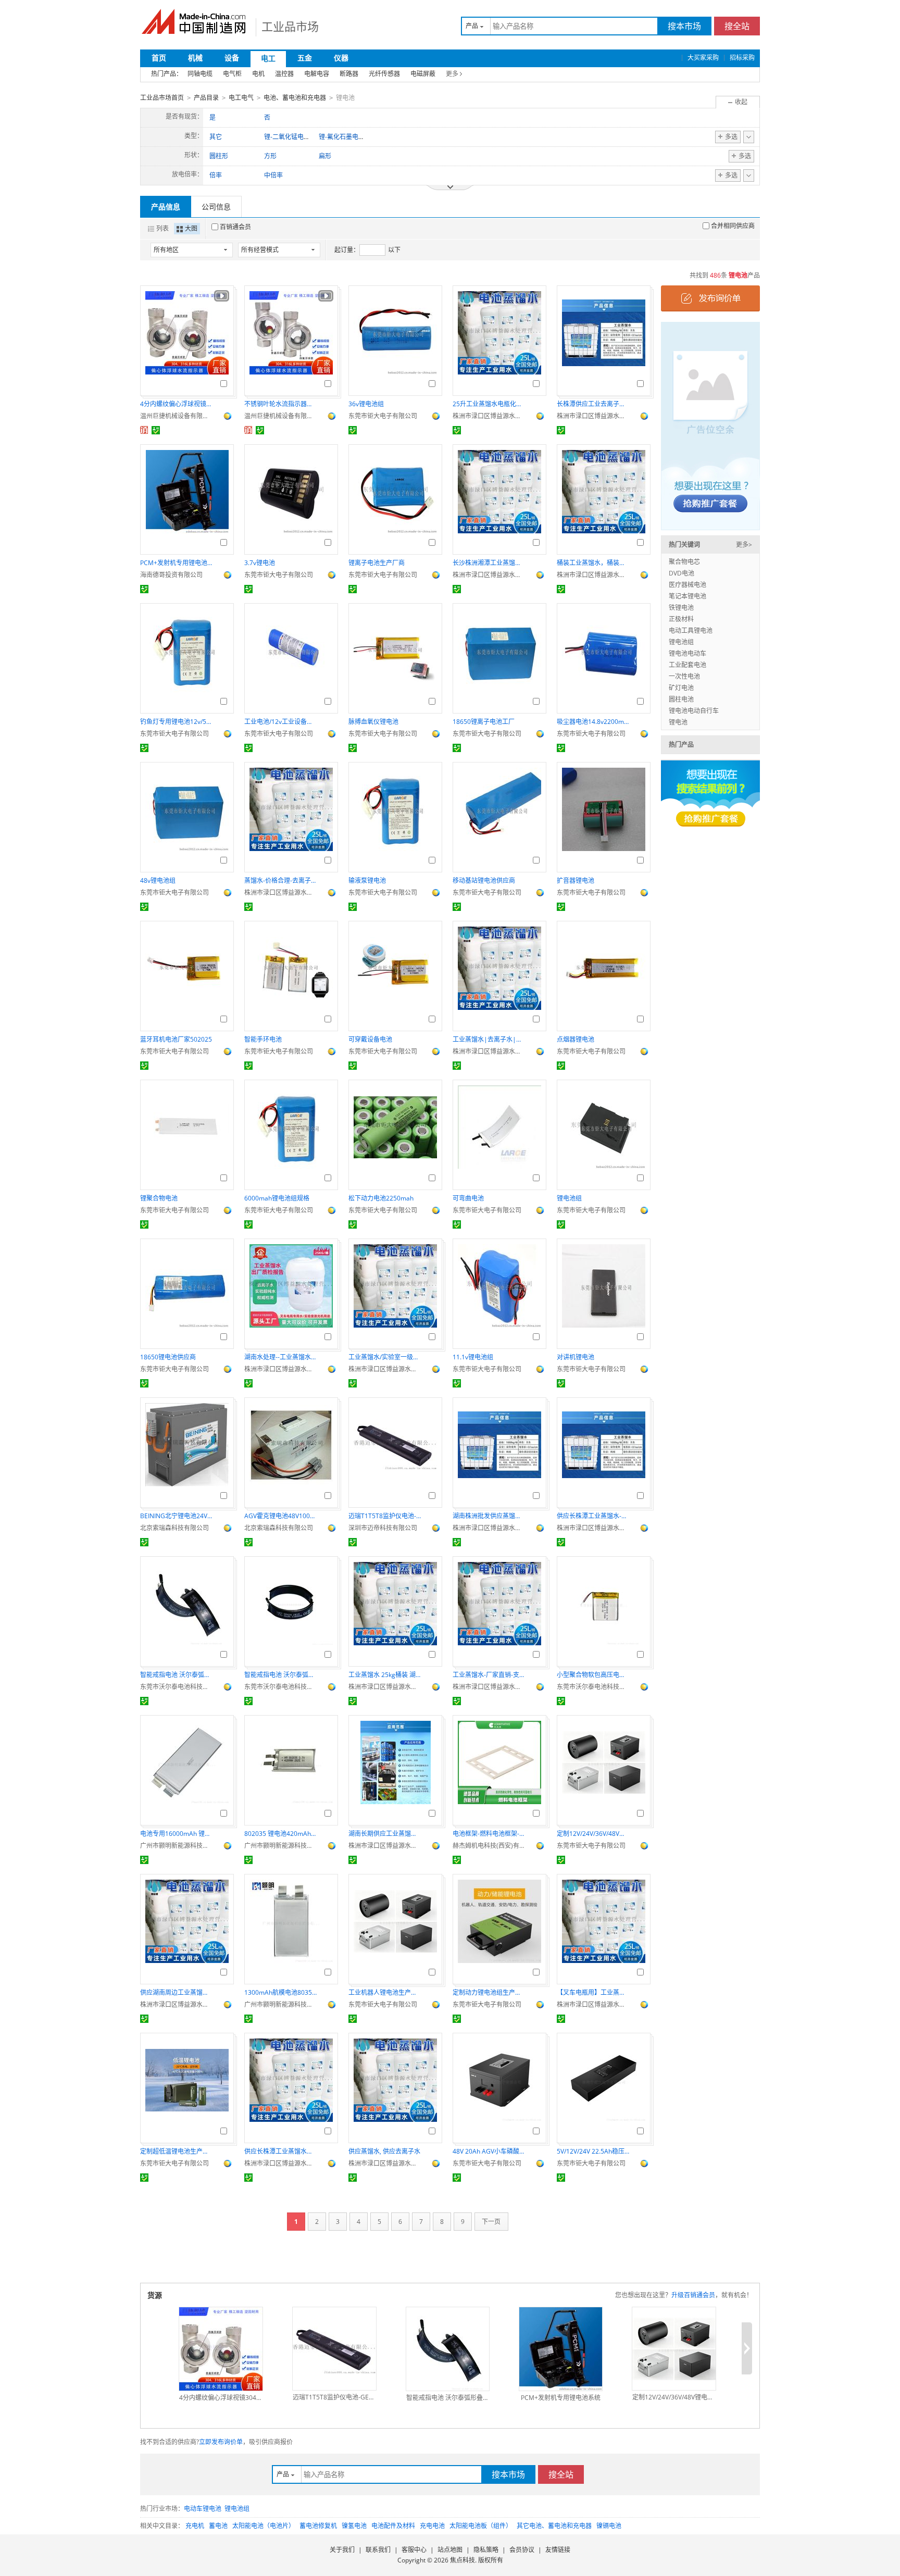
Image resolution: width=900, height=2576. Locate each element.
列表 (162, 228)
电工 (268, 58)
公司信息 (216, 207)
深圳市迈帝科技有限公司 (383, 1528)
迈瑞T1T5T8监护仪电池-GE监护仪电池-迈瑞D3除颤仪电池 (385, 1516)
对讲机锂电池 (576, 1357)
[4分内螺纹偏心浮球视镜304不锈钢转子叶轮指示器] (221, 2349)
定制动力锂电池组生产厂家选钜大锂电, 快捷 (489, 1992)
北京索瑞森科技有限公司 (174, 1528)
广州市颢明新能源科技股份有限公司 (177, 1846)
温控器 (284, 74)
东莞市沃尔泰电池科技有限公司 (177, 1687)
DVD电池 (682, 573)
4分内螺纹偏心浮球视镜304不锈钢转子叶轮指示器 (177, 404)
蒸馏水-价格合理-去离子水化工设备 (281, 880)
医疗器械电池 (687, 585)
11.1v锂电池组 (473, 1357)
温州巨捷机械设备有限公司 (177, 416)
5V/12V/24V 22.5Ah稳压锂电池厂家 (593, 2151)
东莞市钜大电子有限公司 (383, 416)
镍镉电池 (609, 2526)
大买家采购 (703, 58)
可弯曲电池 (468, 1198)
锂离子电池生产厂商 (377, 563)
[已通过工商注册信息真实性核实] (156, 430)
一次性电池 (684, 676)
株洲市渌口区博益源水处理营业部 (489, 416)
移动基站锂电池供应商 (484, 880)
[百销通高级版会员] (144, 430)
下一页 (491, 2222)
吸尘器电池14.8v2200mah (593, 722)
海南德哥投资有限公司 (171, 575)
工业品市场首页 (162, 98)
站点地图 (450, 2550)
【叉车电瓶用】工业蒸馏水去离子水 (593, 1992)
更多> (744, 545)
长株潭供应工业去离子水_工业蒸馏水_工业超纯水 (593, 404)
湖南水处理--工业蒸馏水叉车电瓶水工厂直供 (281, 1357)
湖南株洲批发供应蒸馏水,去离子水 (489, 1516)
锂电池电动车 (687, 653)
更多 (452, 74)
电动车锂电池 (203, 2509)
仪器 (341, 58)
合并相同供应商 (733, 226)
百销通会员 (235, 227)
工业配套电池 (687, 665)
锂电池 (678, 722)
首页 (159, 58)
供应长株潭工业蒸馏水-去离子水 (593, 1516)
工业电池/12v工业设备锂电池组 (281, 722)
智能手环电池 (263, 1039)
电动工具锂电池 (691, 630)
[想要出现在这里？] (710, 425)
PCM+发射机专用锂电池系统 (177, 563)
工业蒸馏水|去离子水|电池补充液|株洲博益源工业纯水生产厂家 (489, 1039)
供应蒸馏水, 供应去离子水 (384, 2151)
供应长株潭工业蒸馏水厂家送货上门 (281, 2151)
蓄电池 (218, 2526)
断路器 (349, 74)
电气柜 (232, 74)
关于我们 (342, 2550)
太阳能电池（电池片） (264, 2526)
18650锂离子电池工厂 (484, 722)
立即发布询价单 (221, 2442)
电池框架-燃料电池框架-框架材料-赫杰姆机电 (489, 1834)
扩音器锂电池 (576, 880)
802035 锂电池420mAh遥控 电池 (281, 1834)
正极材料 (681, 619)
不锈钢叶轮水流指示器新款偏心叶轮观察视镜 (281, 404)
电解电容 (317, 74)
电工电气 (241, 98)
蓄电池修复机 (318, 2526)
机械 (195, 58)
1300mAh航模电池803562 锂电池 (281, 1992)
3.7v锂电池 (260, 563)
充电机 (195, 2526)
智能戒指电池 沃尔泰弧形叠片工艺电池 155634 (281, 1675)
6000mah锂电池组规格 (277, 1198)
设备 (232, 58)
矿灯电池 (681, 688)
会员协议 (522, 2550)
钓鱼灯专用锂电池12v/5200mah (177, 722)
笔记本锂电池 (687, 596)
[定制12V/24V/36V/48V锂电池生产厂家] (674, 2349)
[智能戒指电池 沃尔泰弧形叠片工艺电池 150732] (448, 2349)
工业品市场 (290, 26)
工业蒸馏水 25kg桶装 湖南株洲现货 (385, 1675)
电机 (258, 74)
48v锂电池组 (158, 880)
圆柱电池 (681, 699)
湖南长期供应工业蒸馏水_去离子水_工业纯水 (385, 1834)
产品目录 (206, 98)
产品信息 (166, 207)
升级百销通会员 (693, 2295)
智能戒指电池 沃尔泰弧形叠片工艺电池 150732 (177, 1675)
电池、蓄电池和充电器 (295, 98)
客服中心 (414, 2550)
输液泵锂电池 (367, 880)
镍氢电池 (354, 2526)
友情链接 (558, 2550)
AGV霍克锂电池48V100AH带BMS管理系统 (281, 1516)
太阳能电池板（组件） (481, 2526)
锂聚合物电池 (159, 1198)
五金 (305, 58)
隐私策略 (486, 2550)
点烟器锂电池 (576, 1039)
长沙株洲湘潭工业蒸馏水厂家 (489, 563)
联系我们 (378, 2550)
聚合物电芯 (684, 562)
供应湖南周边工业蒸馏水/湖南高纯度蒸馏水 (177, 1992)
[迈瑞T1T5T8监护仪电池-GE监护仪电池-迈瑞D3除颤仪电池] (334, 2349)
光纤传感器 (384, 74)
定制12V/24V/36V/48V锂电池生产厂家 (593, 1834)
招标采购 (742, 58)
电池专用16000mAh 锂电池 (177, 1834)
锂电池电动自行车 (694, 711)
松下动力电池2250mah (381, 1198)
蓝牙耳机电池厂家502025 (176, 1039)
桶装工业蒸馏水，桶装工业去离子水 (593, 563)
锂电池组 (569, 1198)
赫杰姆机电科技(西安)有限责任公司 (489, 1846)
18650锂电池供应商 (168, 1357)
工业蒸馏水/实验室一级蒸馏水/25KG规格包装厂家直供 (385, 1357)
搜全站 (737, 26)
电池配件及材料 (393, 2526)
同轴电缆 (200, 74)
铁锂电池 (681, 608)
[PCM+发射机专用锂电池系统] (561, 2349)
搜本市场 (684, 26)
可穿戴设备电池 (370, 1039)
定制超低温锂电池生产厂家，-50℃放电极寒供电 (177, 2151)
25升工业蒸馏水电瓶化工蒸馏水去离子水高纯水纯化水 (489, 404)
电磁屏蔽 (423, 74)
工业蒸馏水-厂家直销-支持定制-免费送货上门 (489, 1675)
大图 (191, 228)
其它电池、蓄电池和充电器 (554, 2526)
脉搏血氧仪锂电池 (373, 722)
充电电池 (432, 2526)
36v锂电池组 (366, 404)
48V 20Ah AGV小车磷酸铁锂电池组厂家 (489, 2151)
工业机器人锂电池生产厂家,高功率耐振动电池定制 (385, 1992)
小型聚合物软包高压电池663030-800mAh (593, 1675)
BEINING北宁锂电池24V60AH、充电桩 (177, 1516)
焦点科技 (463, 2560)
